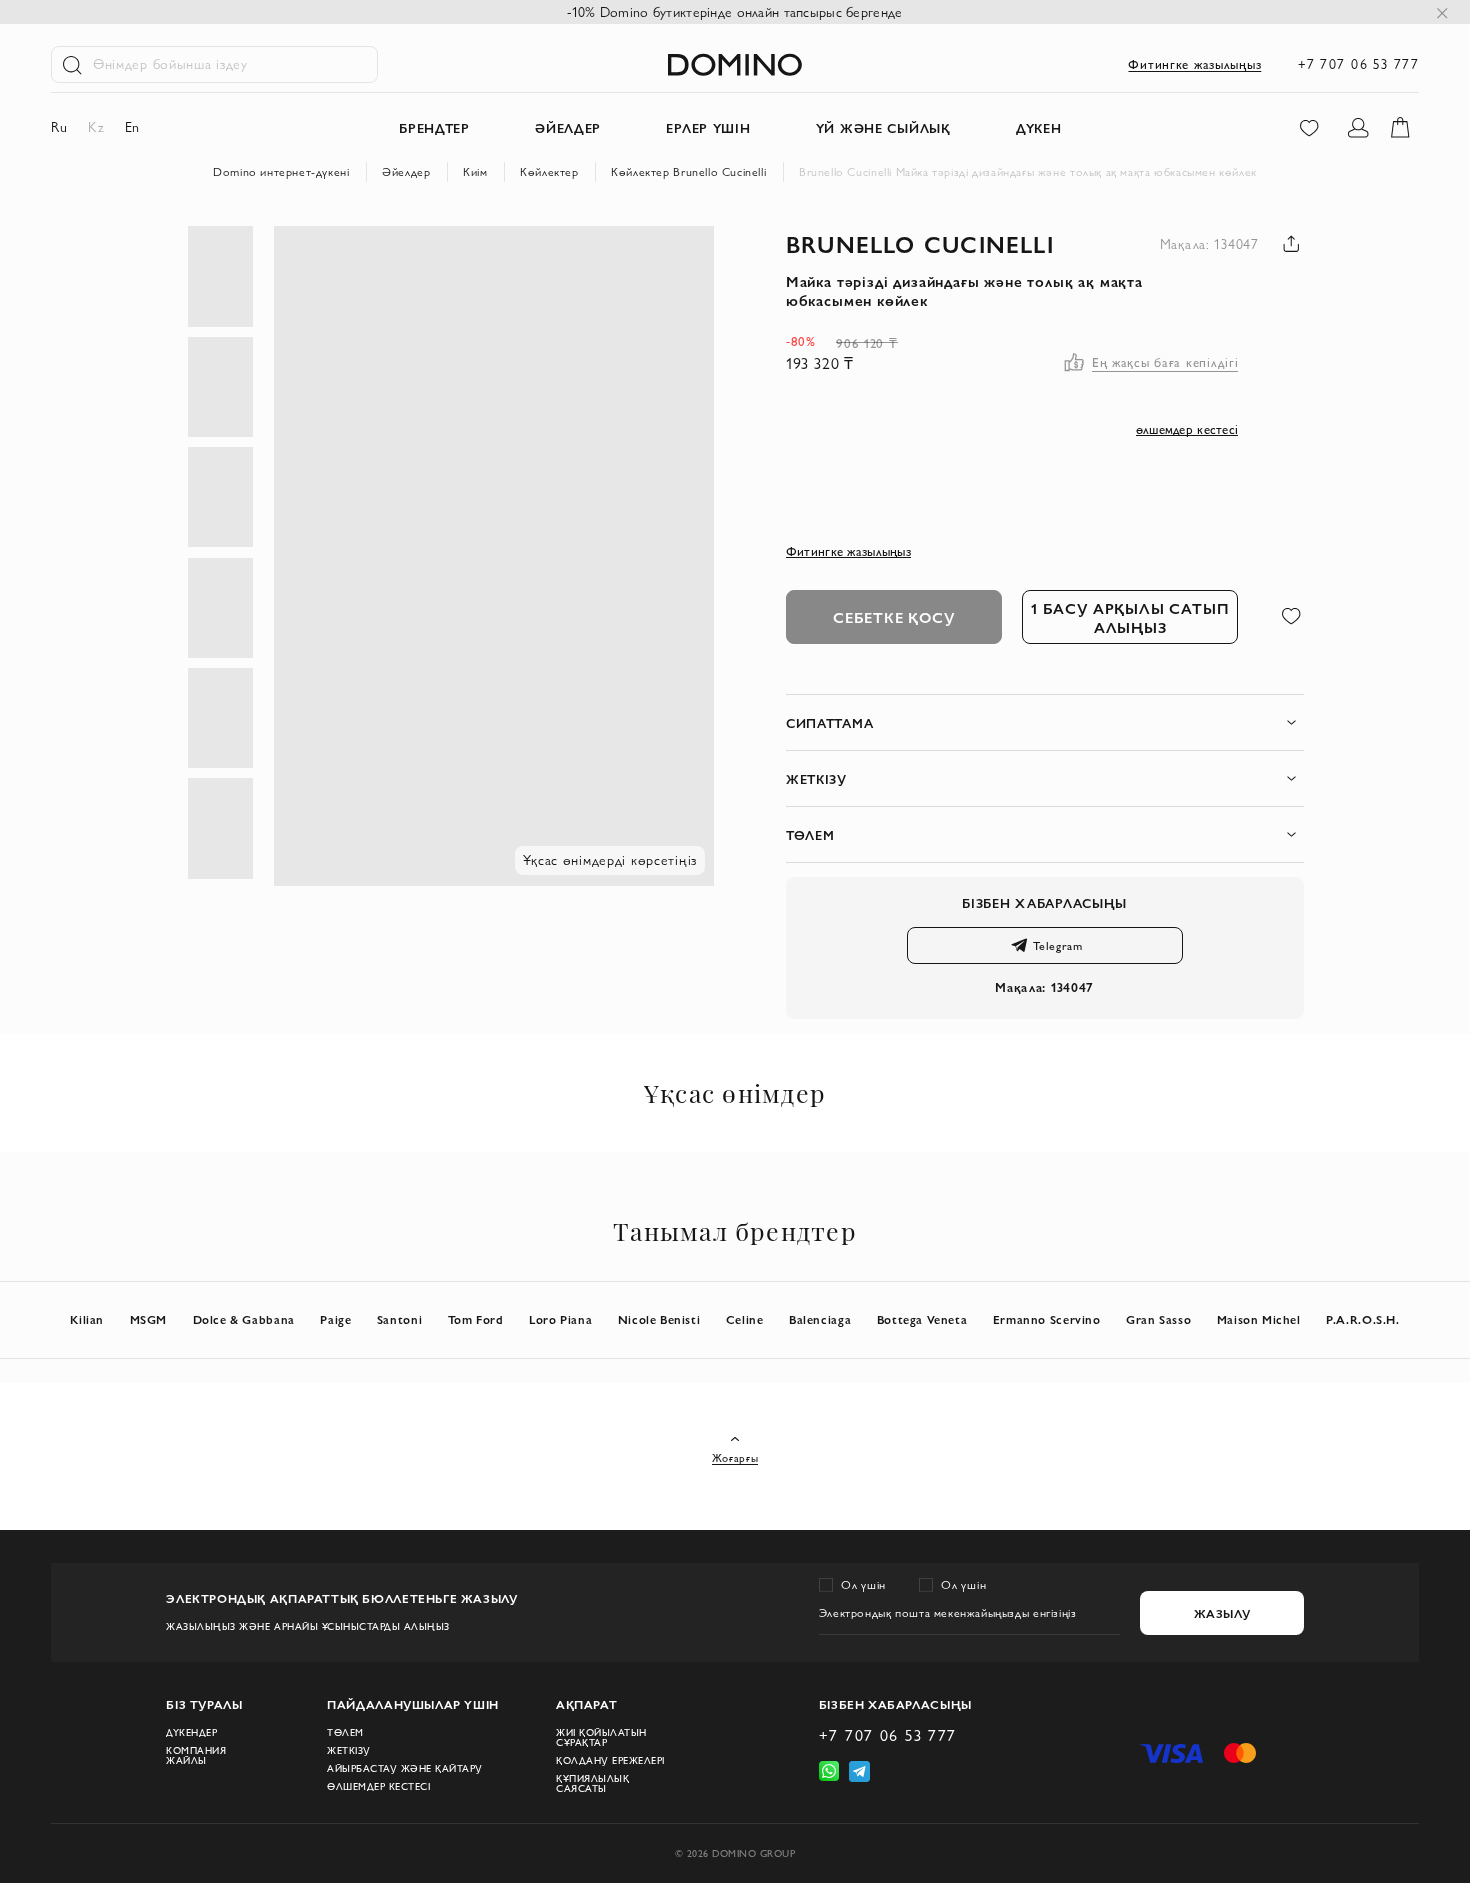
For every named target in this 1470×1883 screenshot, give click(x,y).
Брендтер (434, 127)
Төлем (345, 1733)
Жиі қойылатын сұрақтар (601, 1738)
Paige (335, 1319)
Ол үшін (863, 1584)
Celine (745, 1319)
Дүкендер (191, 1733)
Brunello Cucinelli (920, 243)
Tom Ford (476, 1319)
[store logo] (735, 64)
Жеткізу (349, 1751)
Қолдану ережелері (610, 1761)
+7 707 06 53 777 (1358, 64)
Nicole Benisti (659, 1319)
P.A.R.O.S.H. (1362, 1319)
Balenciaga (820, 1319)
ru (59, 127)
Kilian (87, 1319)
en (132, 127)
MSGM (148, 1319)
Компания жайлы (196, 1756)
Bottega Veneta (922, 1319)
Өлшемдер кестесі (378, 1787)
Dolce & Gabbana (244, 1319)
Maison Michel (1259, 1319)
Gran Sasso (1158, 1319)
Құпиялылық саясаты (592, 1784)
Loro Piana (560, 1319)
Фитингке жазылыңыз (1194, 64)
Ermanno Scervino (1047, 1319)
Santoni (399, 1319)
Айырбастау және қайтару (405, 1769)
